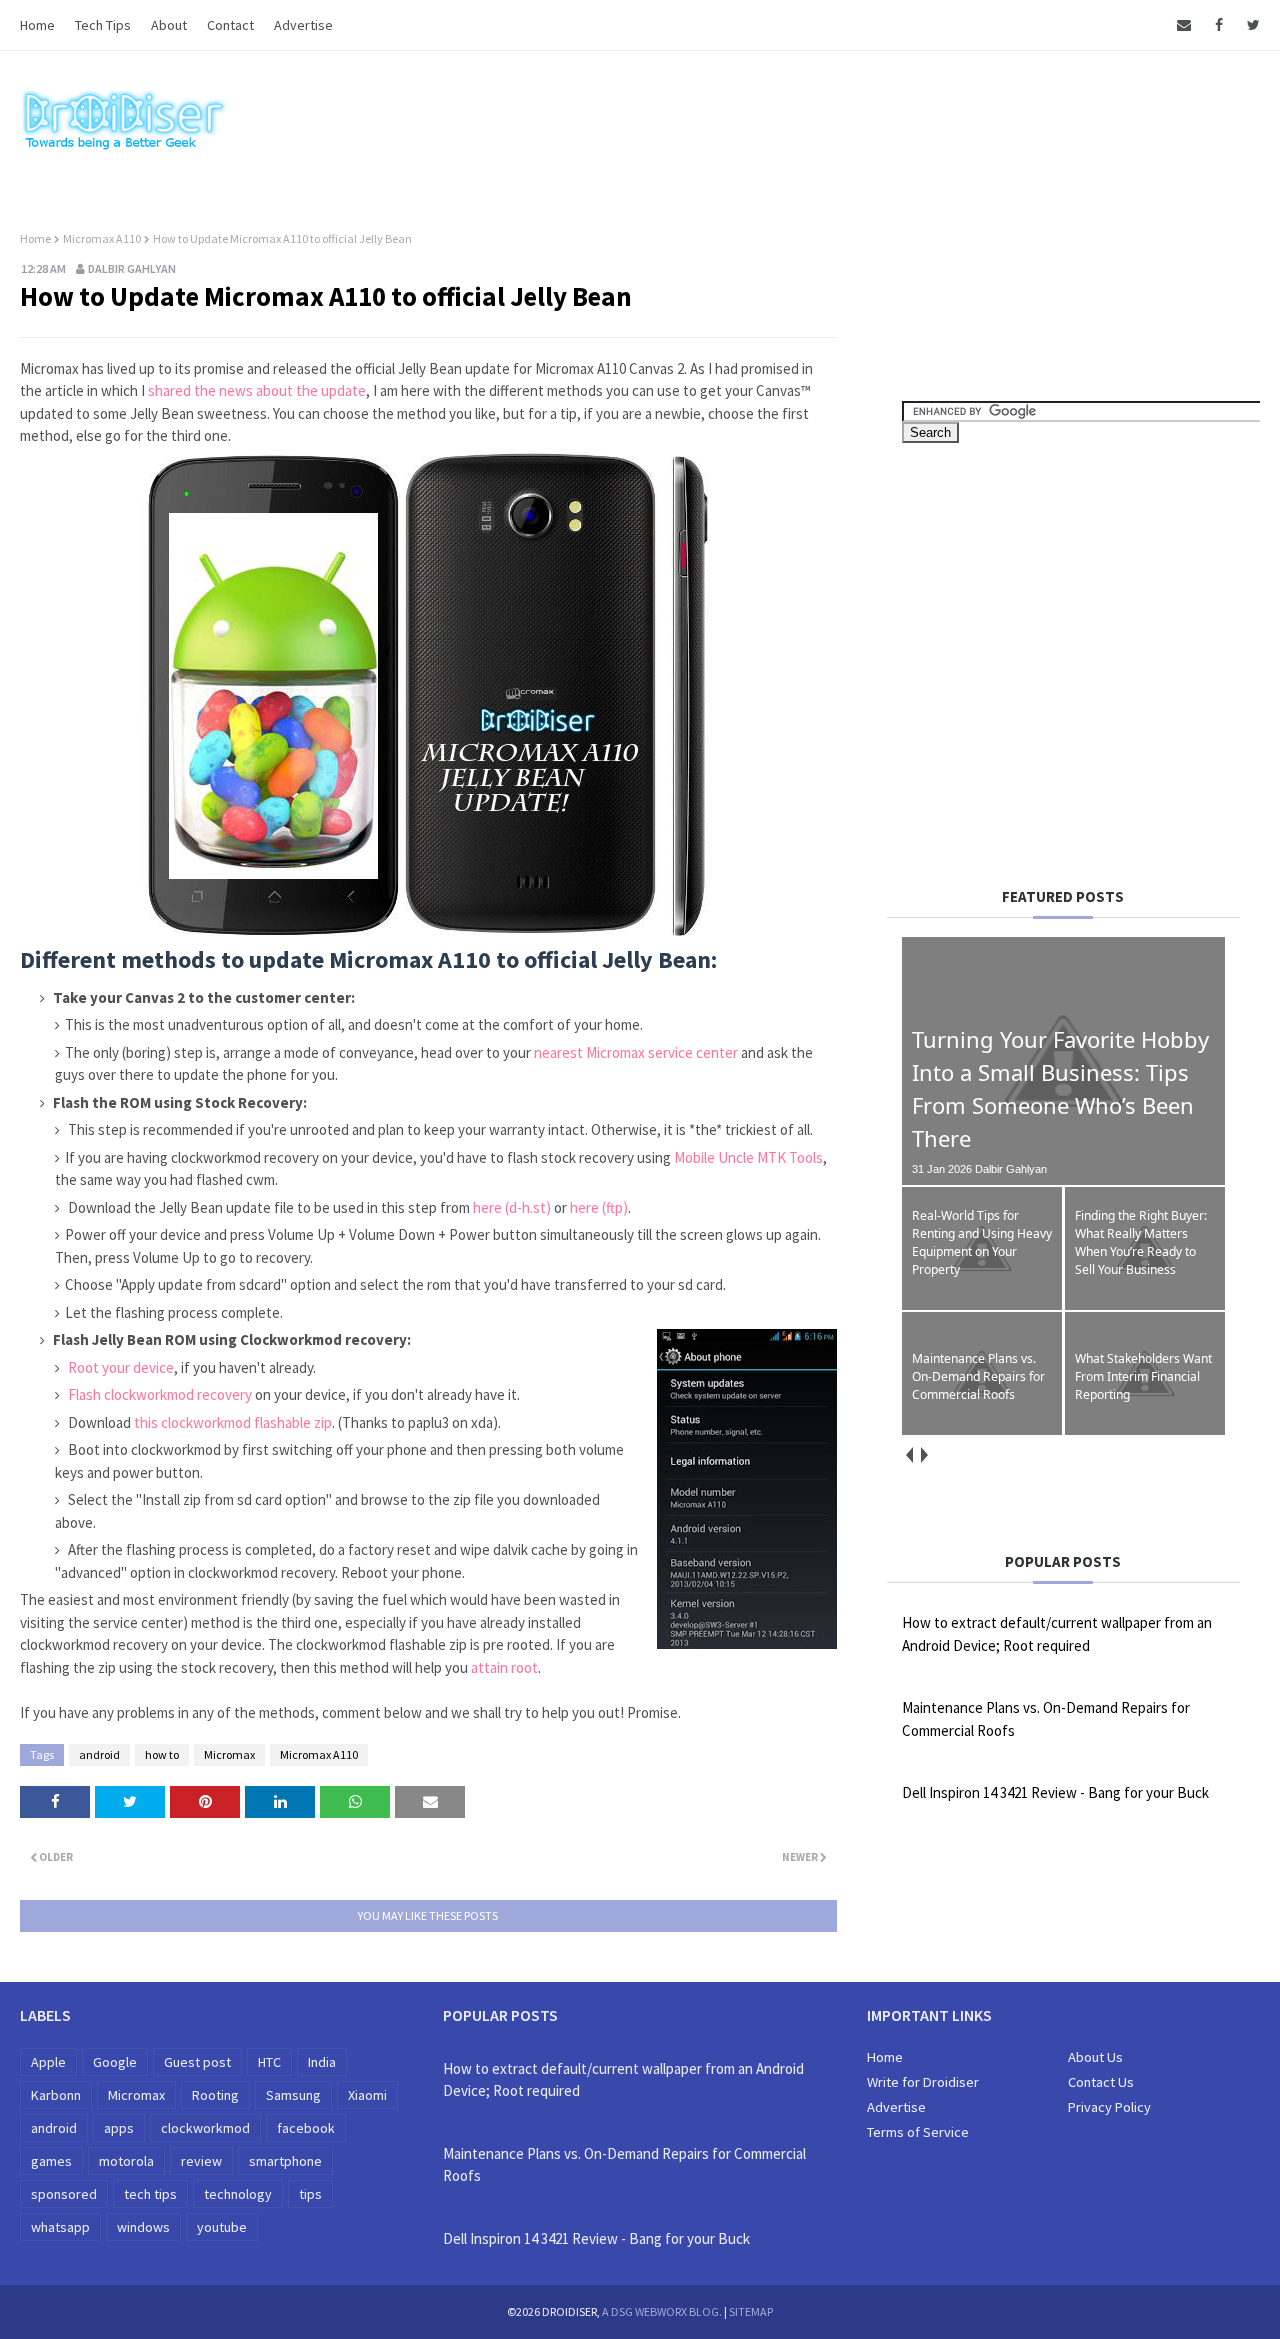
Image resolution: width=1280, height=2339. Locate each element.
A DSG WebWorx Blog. (662, 2311)
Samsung (293, 2095)
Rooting (215, 2095)
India (322, 2062)
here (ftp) (599, 1207)
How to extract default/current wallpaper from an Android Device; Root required (1057, 1634)
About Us (1095, 2057)
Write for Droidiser (923, 2082)
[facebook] (1219, 25)
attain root (504, 1667)
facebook (306, 2128)
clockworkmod (205, 2128)
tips (310, 2194)
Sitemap (751, 2311)
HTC (269, 2062)
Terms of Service (918, 2132)
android (99, 1754)
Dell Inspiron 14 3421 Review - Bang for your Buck (1055, 1792)
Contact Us (1101, 2082)
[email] (1184, 25)
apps (119, 2128)
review (201, 2161)
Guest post (197, 2062)
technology (238, 2194)
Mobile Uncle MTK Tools (748, 1157)
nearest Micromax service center (636, 1052)
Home (37, 25)
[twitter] (1250, 25)
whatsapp (60, 2227)
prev (909, 1454)
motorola (126, 2161)
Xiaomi (367, 2095)
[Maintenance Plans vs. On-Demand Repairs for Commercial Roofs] (982, 1431)
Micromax (229, 1754)
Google (115, 2062)
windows (143, 2227)
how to (162, 1754)
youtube (222, 2227)
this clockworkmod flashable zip (233, 1422)
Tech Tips (103, 25)
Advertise (303, 25)
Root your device (119, 1367)
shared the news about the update (257, 390)
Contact (230, 25)
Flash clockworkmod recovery (158, 1394)
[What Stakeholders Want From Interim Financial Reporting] (1145, 1431)
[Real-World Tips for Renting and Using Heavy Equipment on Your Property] (982, 1306)
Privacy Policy (1109, 2107)
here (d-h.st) (512, 1207)
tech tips (150, 2194)
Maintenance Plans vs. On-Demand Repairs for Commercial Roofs (1046, 1719)
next (924, 1454)
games (51, 2161)
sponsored (64, 2194)
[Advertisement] (1070, 658)
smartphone (285, 2161)
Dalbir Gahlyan (132, 268)
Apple (48, 2062)
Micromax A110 (102, 238)
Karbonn (56, 2095)
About (169, 25)
